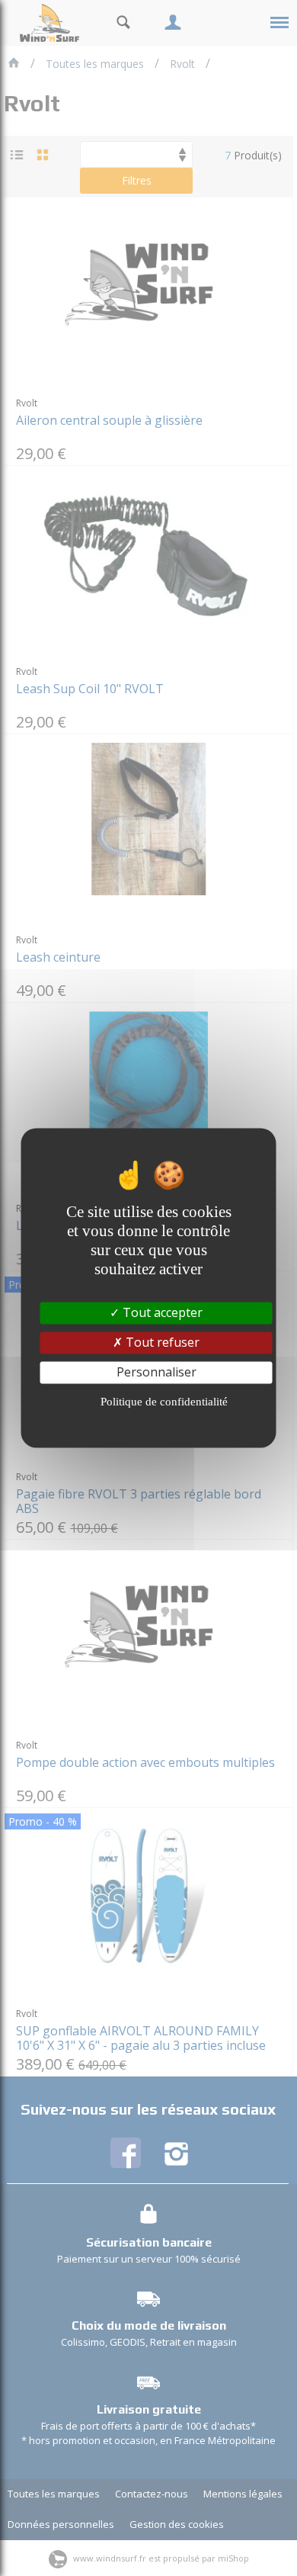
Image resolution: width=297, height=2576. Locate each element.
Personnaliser (156, 1372)
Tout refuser (161, 1342)
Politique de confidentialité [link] (164, 1402)
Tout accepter (161, 1312)
